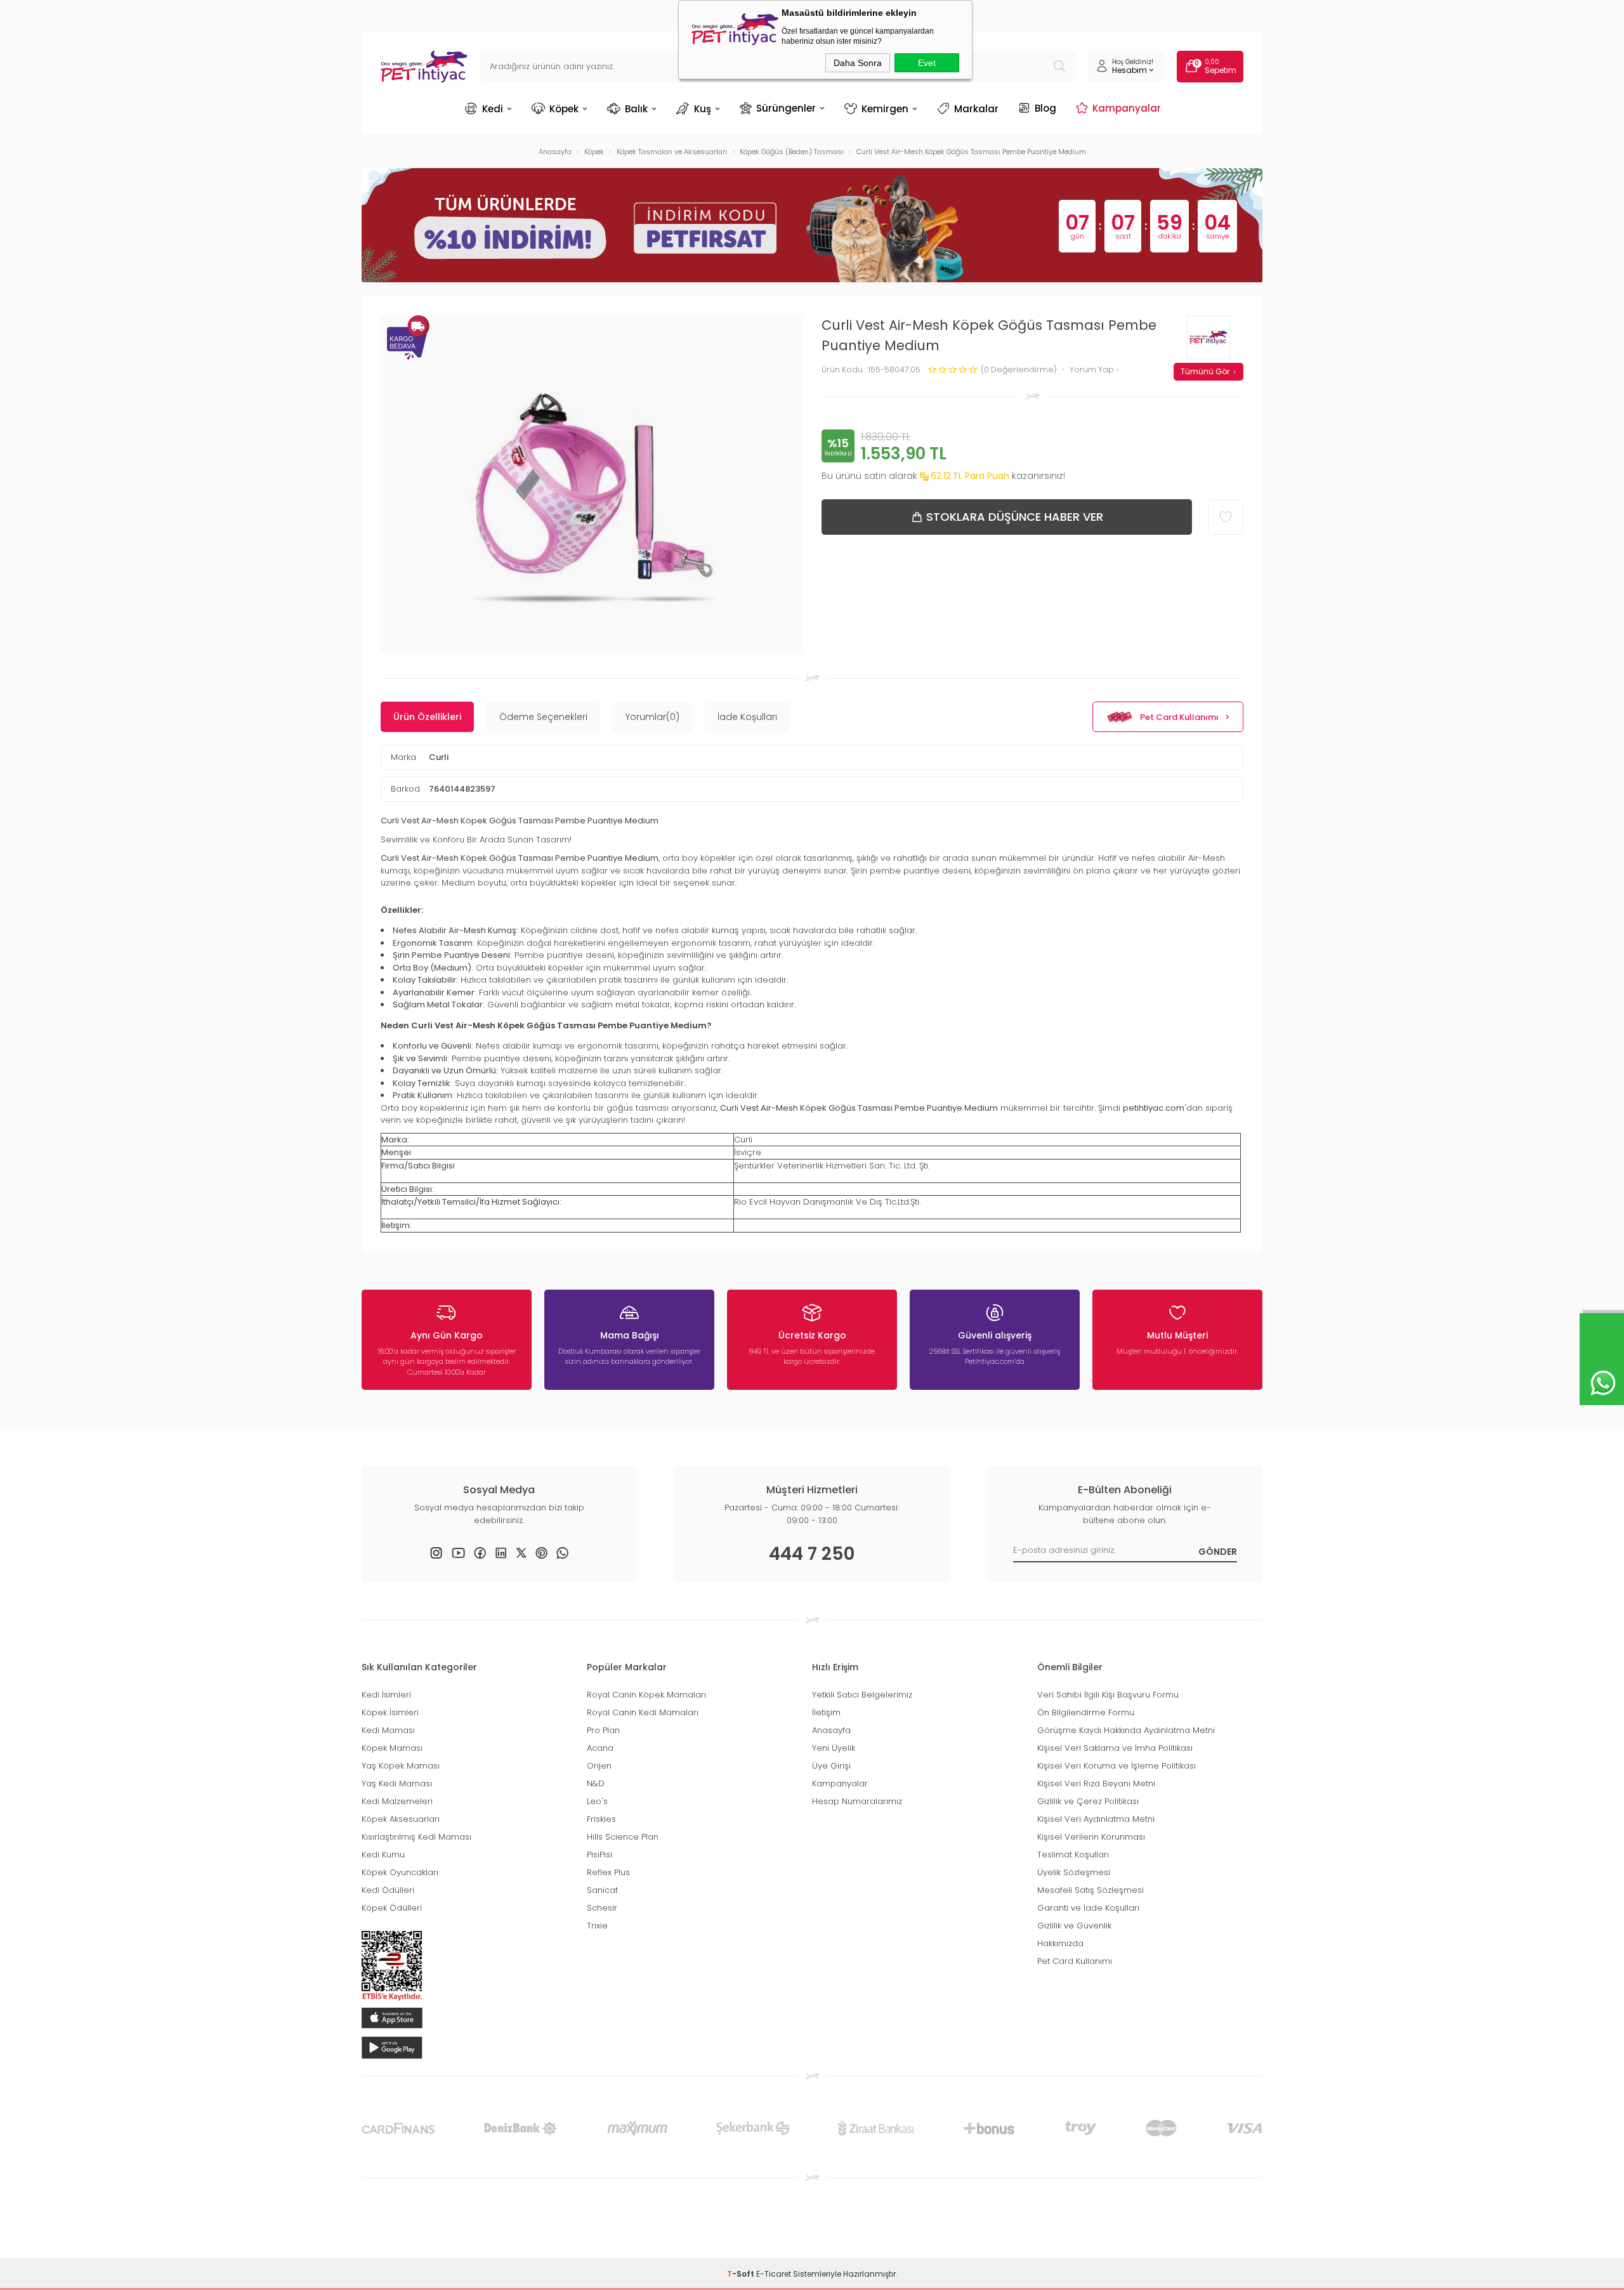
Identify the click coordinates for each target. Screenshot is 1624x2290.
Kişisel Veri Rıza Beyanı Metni (1096, 1783)
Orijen (599, 1766)
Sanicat (602, 1890)
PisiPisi (599, 1855)
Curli (439, 757)
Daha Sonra (858, 63)
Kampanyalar (1127, 108)
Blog (1045, 108)
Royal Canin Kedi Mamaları (643, 1712)
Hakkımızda (1060, 1943)
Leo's (597, 1801)
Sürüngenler (786, 108)
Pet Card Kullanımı (1179, 717)
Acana (600, 1748)
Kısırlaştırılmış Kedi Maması (416, 1837)
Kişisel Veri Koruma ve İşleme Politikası (1116, 1766)
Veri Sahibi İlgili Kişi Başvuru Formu (1108, 1695)
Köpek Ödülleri (392, 1908)
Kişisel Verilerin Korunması (1091, 1837)
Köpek (564, 109)
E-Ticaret (774, 2274)
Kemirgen (885, 109)
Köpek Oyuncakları (400, 1872)
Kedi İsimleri (386, 1695)
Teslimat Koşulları (1073, 1855)
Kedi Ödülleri (388, 1890)
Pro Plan (603, 1730)
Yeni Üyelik (834, 1748)
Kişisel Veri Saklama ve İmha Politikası (1115, 1748)
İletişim (826, 1712)
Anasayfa (831, 1730)
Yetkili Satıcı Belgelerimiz (862, 1695)
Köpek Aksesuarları (401, 1819)
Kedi (493, 109)
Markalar (976, 109)
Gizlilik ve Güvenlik (1074, 1926)
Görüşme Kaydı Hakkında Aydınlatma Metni (1126, 1730)
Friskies (601, 1819)
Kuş (703, 109)
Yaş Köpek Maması (401, 1766)
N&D (596, 1783)
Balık (636, 109)
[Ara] (1059, 67)
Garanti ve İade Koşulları (1088, 1908)
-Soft (742, 2274)
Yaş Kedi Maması (397, 1783)
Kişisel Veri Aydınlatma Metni (1096, 1819)
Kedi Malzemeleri (397, 1801)
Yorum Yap (1093, 370)
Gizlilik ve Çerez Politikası (1088, 1801)
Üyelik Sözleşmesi (1074, 1872)
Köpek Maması (392, 1748)
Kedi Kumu (383, 1855)
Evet (927, 63)
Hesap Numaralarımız (857, 1801)
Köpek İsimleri (390, 1712)
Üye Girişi (831, 1766)
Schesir (602, 1908)
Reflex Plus (608, 1872)
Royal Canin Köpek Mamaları (646, 1695)
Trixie (597, 1926)
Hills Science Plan (623, 1837)
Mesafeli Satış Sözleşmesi (1090, 1890)
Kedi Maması (388, 1730)
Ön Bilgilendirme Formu (1086, 1712)
